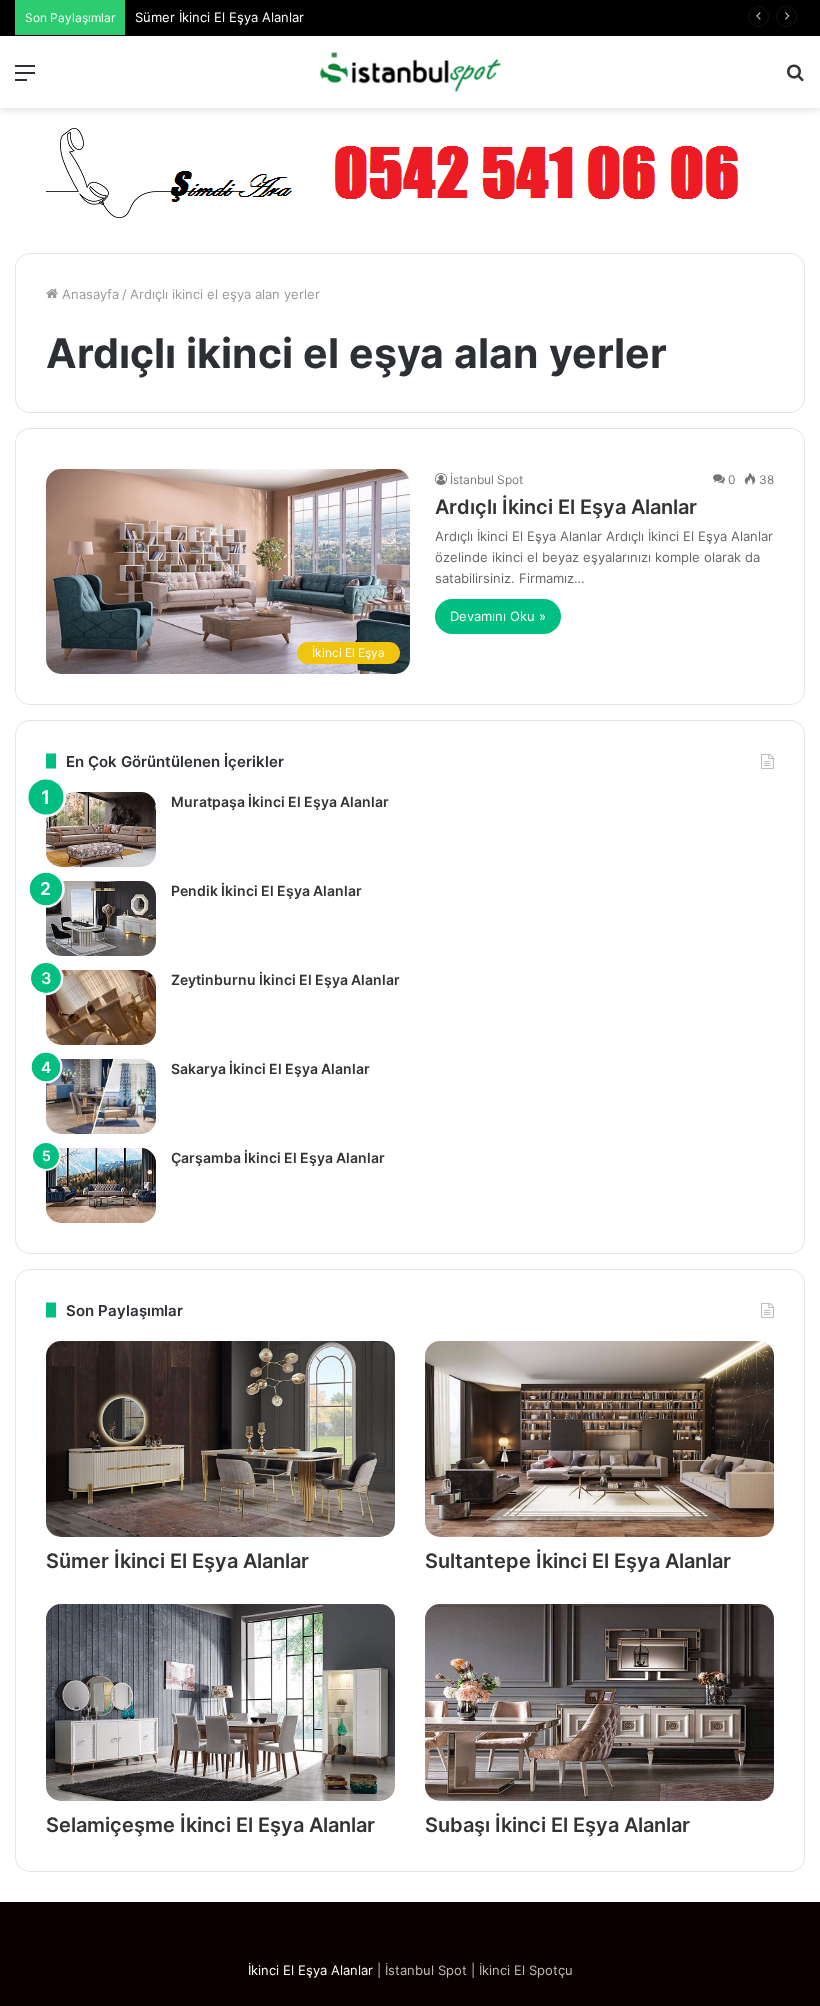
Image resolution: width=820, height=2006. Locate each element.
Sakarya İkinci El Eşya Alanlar (270, 1068)
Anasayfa (88, 294)
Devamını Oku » (498, 616)
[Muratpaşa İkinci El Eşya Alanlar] (101, 829)
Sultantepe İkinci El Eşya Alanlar (578, 1561)
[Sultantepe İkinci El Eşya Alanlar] (599, 1439)
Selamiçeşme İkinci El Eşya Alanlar (210, 1825)
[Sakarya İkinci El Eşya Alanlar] (101, 1096)
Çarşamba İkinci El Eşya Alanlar (278, 1157)
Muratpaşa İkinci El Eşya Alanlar (280, 801)
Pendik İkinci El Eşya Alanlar (266, 890)
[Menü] (25, 79)
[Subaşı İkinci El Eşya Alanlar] (599, 1702)
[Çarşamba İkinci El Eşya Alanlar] (101, 1185)
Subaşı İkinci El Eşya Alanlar (557, 1825)
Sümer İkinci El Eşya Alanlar (219, 17)
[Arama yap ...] (795, 79)
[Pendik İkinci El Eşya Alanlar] (101, 918)
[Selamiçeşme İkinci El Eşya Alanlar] (220, 1702)
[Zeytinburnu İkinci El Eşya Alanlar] (101, 1007)
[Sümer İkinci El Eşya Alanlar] (220, 1439)
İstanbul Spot (486, 479)
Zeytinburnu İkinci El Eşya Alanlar (285, 979)
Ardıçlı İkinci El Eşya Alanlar (566, 507)
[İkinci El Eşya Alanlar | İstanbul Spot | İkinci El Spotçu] (410, 72)
